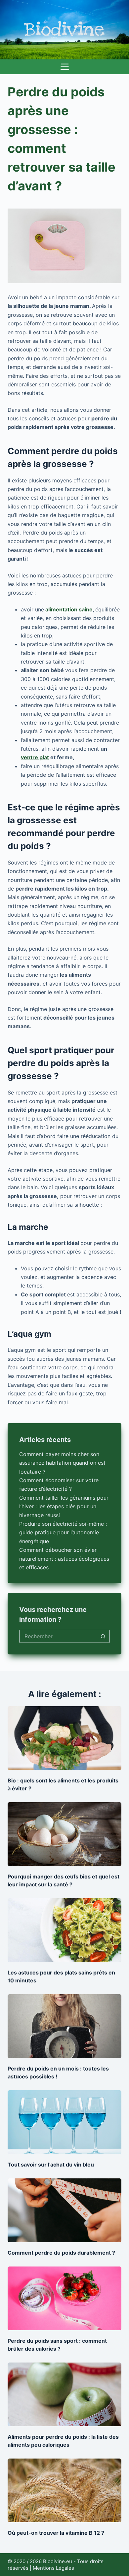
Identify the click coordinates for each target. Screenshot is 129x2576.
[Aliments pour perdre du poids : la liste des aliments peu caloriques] (64, 2394)
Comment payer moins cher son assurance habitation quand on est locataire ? (62, 1463)
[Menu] (65, 67)
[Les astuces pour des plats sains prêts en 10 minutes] (64, 1930)
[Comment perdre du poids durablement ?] (64, 2210)
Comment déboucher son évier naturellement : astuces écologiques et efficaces (64, 1559)
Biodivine (65, 30)
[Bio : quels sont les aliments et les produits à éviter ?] (64, 1738)
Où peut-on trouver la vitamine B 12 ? (56, 2533)
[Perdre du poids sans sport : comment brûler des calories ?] (64, 2298)
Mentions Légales (53, 2568)
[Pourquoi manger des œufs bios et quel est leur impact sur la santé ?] (64, 1834)
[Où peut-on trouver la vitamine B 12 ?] (64, 2490)
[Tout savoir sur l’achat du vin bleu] (64, 2122)
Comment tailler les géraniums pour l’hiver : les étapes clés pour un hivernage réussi (64, 1506)
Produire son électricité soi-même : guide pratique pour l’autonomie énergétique (63, 1533)
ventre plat (35, 757)
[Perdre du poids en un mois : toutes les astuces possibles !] (64, 2026)
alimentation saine (69, 609)
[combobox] (58, 1636)
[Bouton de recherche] (103, 1636)
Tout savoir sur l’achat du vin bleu (51, 2165)
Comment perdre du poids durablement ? (61, 2253)
